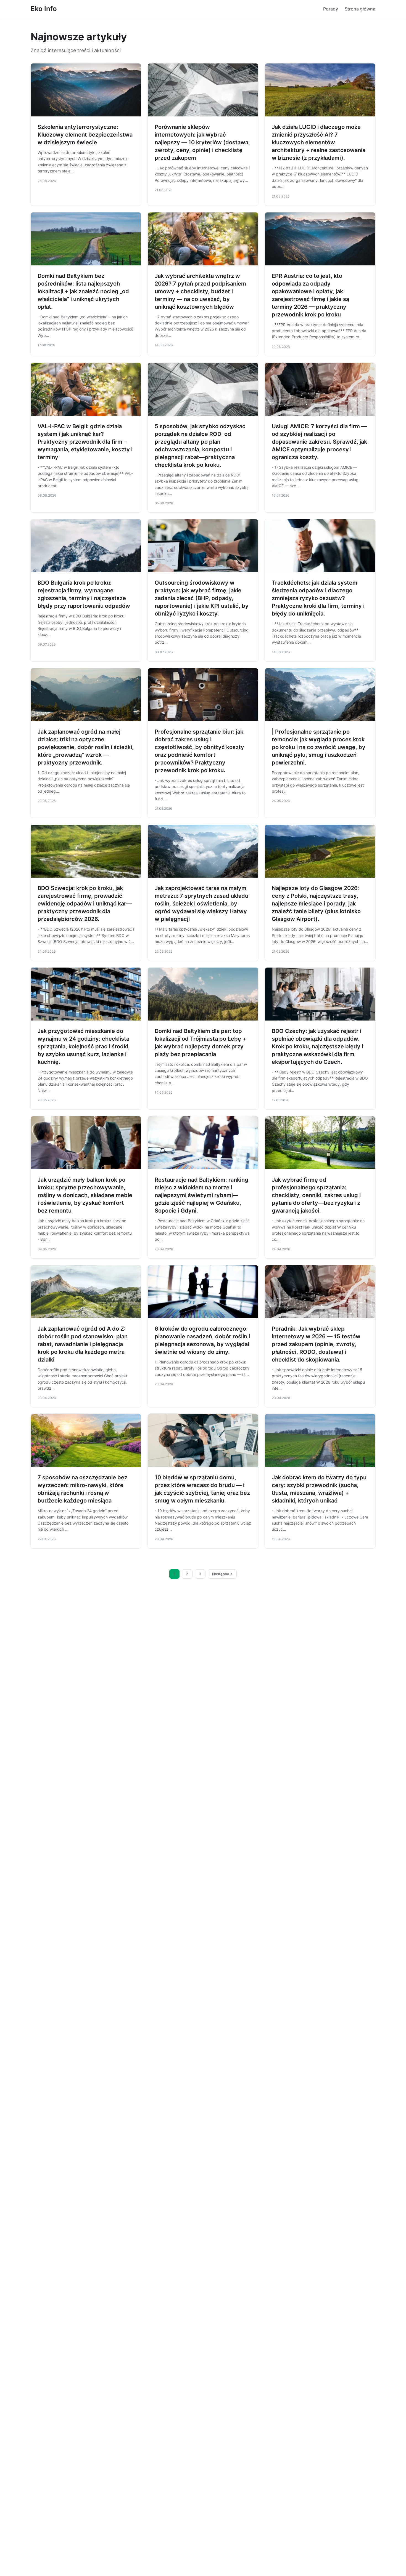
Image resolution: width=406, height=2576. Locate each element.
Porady (331, 9)
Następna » (222, 1574)
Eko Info (44, 9)
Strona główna (360, 9)
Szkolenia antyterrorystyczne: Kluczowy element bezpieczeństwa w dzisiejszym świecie (85, 135)
